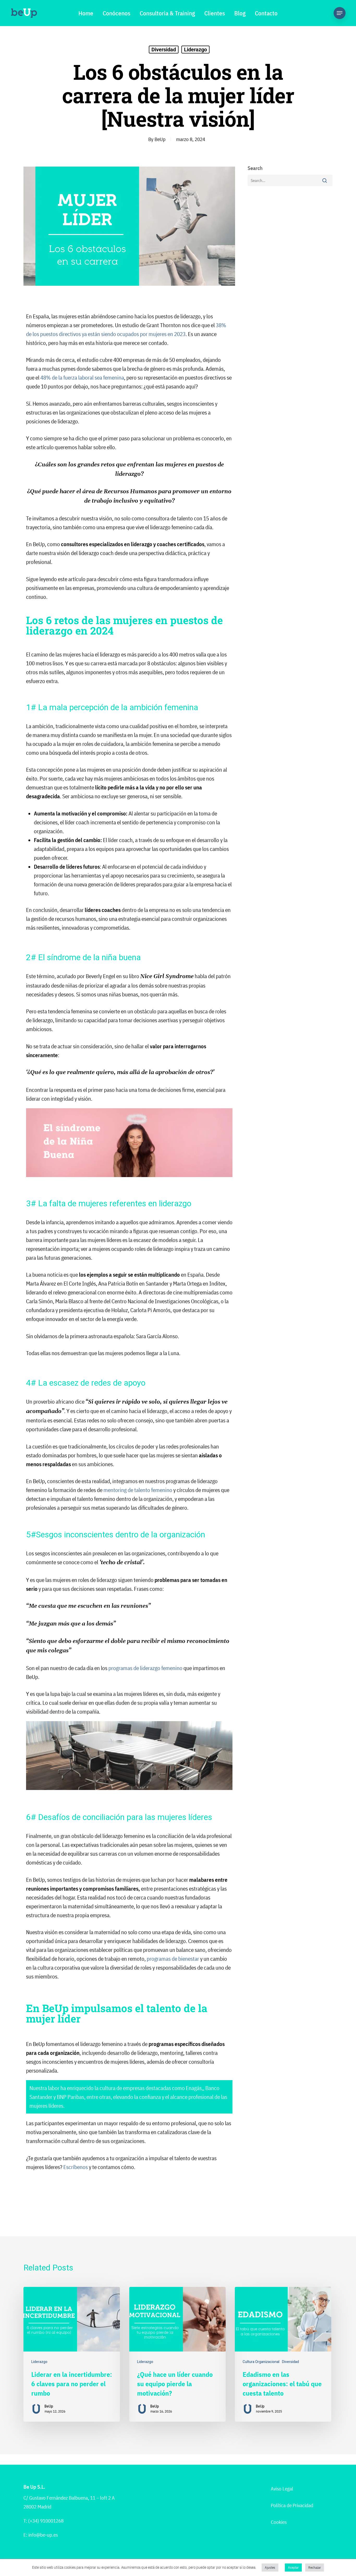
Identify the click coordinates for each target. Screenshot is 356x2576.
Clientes (215, 13)
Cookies (279, 2522)
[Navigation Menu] (340, 13)
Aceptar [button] (293, 2568)
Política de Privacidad (292, 2505)
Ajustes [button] (270, 2568)
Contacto (266, 13)
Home (86, 13)
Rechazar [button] (315, 2568)
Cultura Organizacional (261, 2362)
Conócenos (116, 13)
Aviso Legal (282, 2489)
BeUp (160, 139)
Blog (240, 13)
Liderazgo (195, 50)
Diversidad (164, 50)
